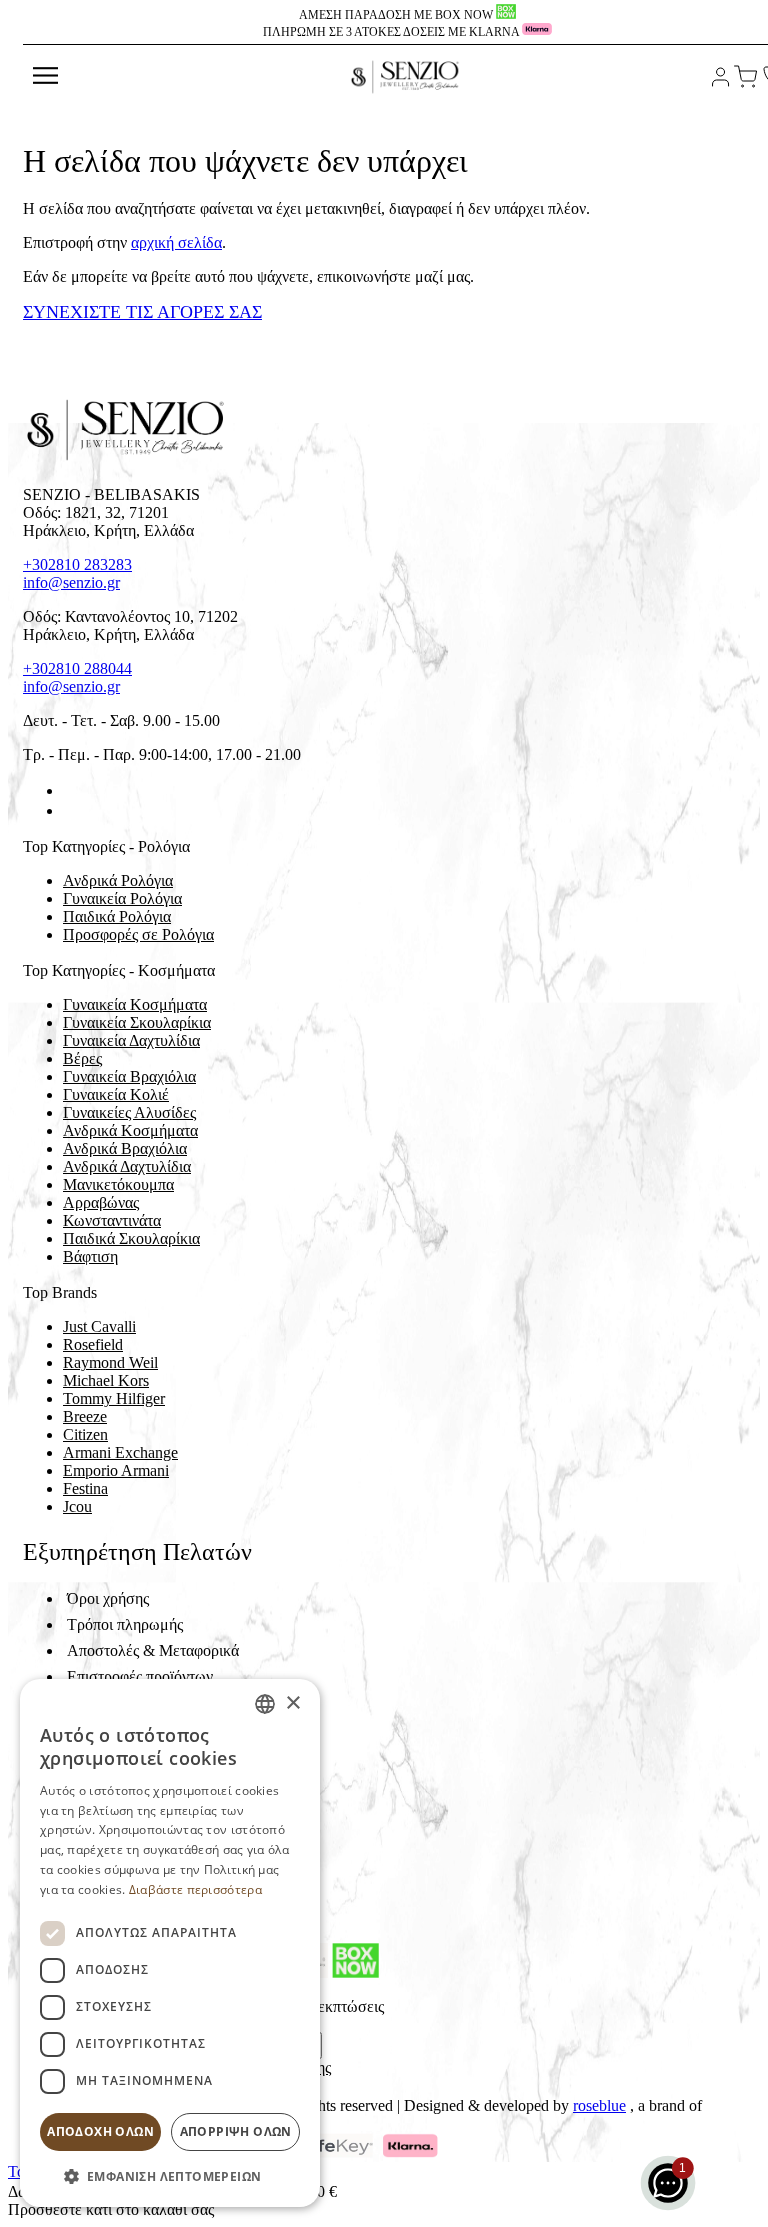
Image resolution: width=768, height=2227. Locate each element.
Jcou (77, 1506)
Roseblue (599, 2105)
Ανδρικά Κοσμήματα (130, 1130)
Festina (85, 1488)
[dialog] (170, 1943)
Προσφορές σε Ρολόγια (138, 934)
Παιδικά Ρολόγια (117, 916)
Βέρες (82, 1058)
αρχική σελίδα (176, 242)
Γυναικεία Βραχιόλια (129, 1076)
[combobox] (265, 1704)
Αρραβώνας (101, 1202)
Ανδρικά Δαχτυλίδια (127, 1166)
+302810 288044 (77, 668)
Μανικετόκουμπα (118, 1184)
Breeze (85, 1416)
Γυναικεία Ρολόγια (122, 898)
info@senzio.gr (71, 582)
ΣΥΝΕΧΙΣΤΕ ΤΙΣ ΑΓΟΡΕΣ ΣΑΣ (142, 312)
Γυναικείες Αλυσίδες (129, 1112)
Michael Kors (106, 1380)
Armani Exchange (120, 1452)
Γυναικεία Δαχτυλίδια (131, 1040)
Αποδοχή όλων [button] (100, 2131)
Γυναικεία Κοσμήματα (135, 1004)
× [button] (292, 1703)
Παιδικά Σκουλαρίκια (131, 1238)
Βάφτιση (90, 1256)
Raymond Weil (110, 1362)
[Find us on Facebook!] (71, 790)
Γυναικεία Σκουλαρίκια (137, 1022)
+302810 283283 (77, 564)
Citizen (85, 1434)
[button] (170, 2175)
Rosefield (93, 1344)
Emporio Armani (116, 1470)
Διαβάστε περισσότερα (195, 1889)
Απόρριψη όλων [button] (236, 2131)
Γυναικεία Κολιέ (116, 1094)
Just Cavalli (99, 1326)
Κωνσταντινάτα (112, 1220)
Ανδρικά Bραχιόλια (125, 1148)
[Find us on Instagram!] (71, 810)
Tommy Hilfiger (114, 1398)
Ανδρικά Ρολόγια (118, 880)
